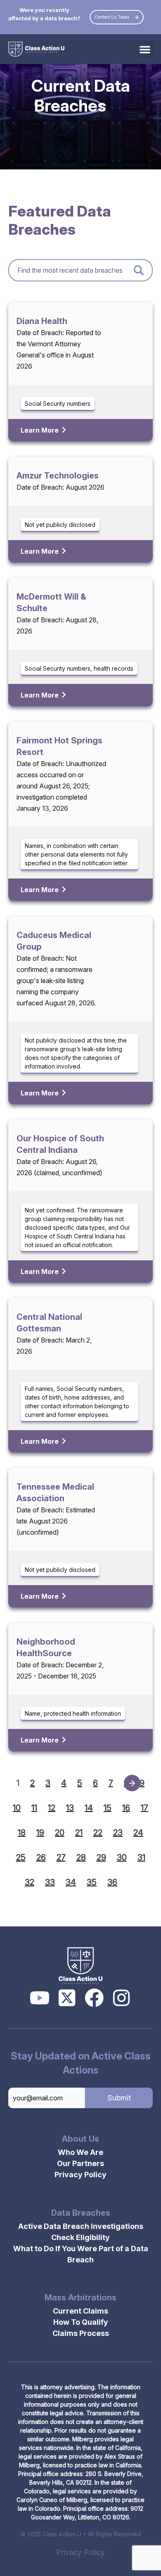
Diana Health (42, 321)
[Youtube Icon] (40, 1998)
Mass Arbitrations (80, 2297)
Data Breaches (81, 2213)
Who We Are (80, 2152)
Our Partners (80, 2163)
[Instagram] (121, 1998)
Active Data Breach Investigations (81, 2226)
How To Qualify (81, 2322)
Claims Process (81, 2333)
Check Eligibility (80, 2237)
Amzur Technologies (58, 476)
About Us (80, 2139)
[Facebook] (94, 1998)
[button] (145, 49)
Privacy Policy (80, 2175)
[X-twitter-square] (67, 1998)
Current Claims (80, 2311)
